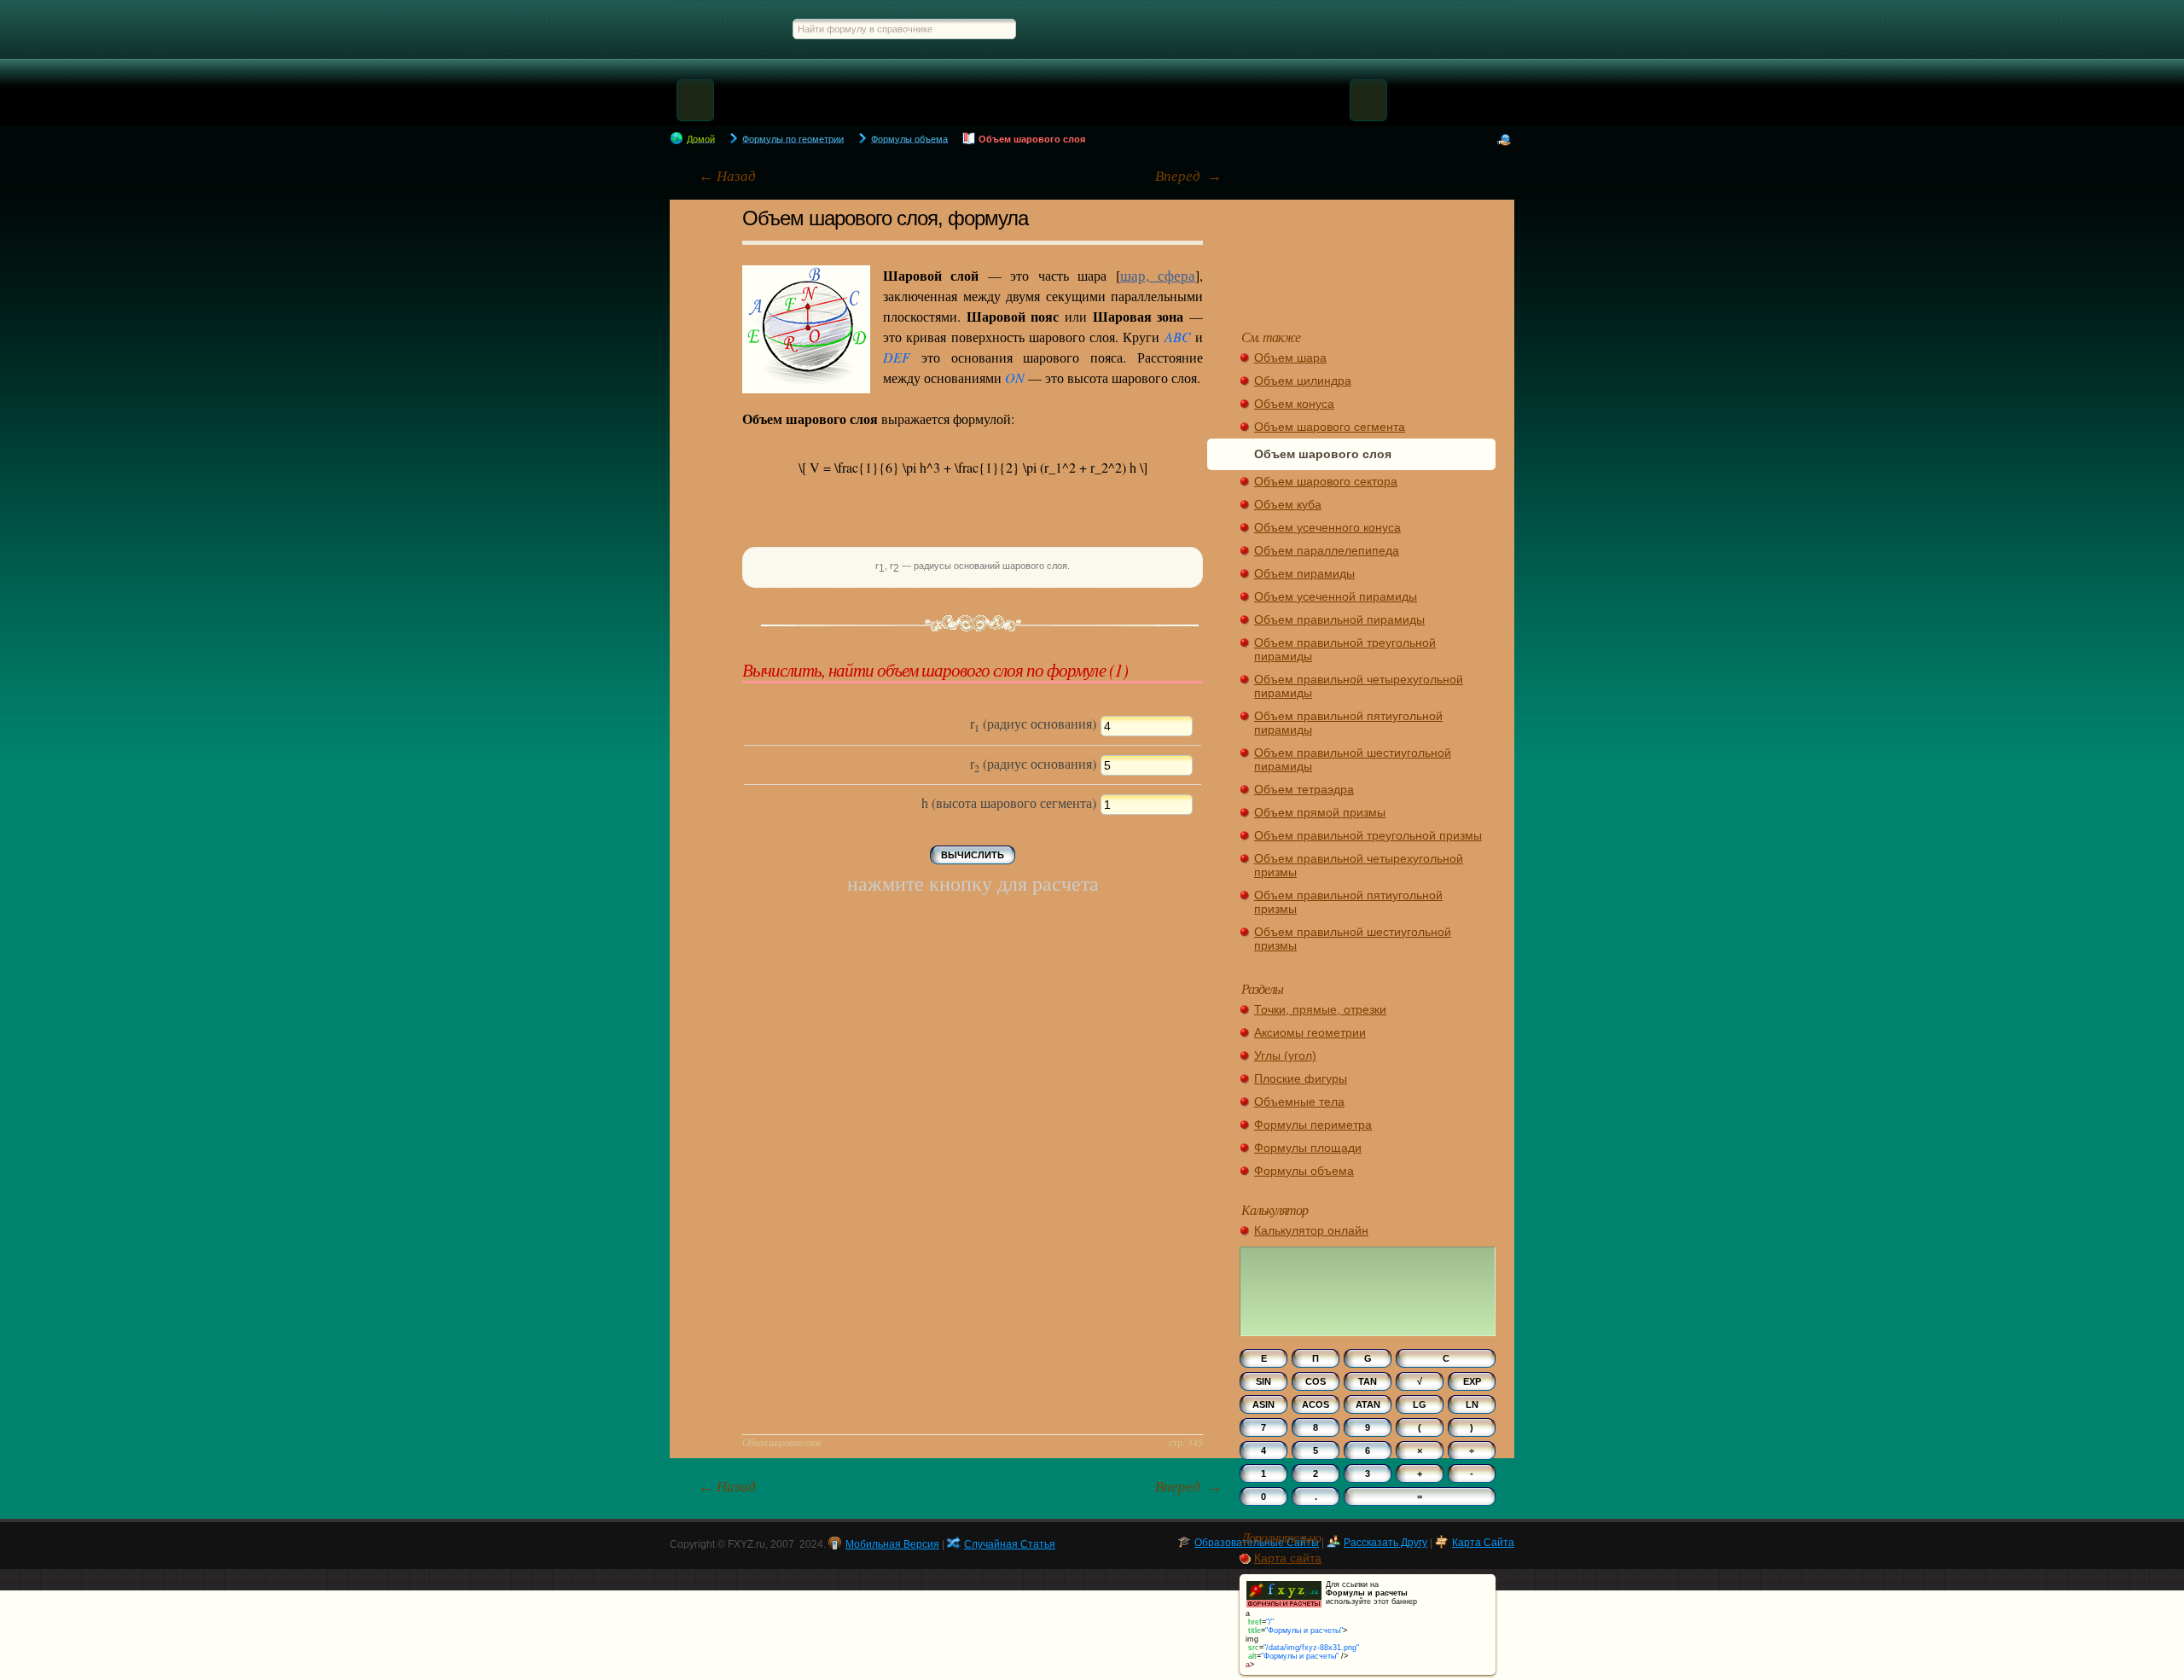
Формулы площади (1308, 1148)
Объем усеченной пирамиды (1336, 596)
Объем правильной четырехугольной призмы (1359, 865)
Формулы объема (1304, 1171)
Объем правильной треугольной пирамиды (1345, 649)
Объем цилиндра (1303, 381)
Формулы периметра (1313, 1125)
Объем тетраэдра (1304, 789)
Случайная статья (1368, 256)
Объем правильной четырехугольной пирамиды (1359, 686)
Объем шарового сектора (1326, 481)
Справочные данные (1464, 29)
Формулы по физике (1297, 29)
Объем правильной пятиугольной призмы (1348, 902)
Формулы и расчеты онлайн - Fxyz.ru (718, 29)
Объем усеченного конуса (1327, 527)
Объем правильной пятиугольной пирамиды (1348, 723)
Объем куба (1288, 504)
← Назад (727, 176)
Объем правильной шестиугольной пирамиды (1353, 759)
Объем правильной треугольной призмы (1368, 835)
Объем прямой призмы (1320, 812)
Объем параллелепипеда (1327, 550)
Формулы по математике (1102, 29)
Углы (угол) (1285, 1055)
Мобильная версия (892, 1544)
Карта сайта (1288, 1558)
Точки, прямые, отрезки (1320, 1009)
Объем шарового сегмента (1330, 427)
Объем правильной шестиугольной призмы (1353, 939)
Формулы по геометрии (1205, 29)
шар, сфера (1158, 275)
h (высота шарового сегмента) (1011, 802)
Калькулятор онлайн (1311, 1230)
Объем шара (1290, 358)
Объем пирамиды (1304, 573)
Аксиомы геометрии (1310, 1032)
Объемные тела (1299, 1102)
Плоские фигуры (1301, 1078)
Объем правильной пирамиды (1339, 619)
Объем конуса (1294, 404)
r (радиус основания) (1035, 724)
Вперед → (1188, 176)
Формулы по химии (1380, 29)
